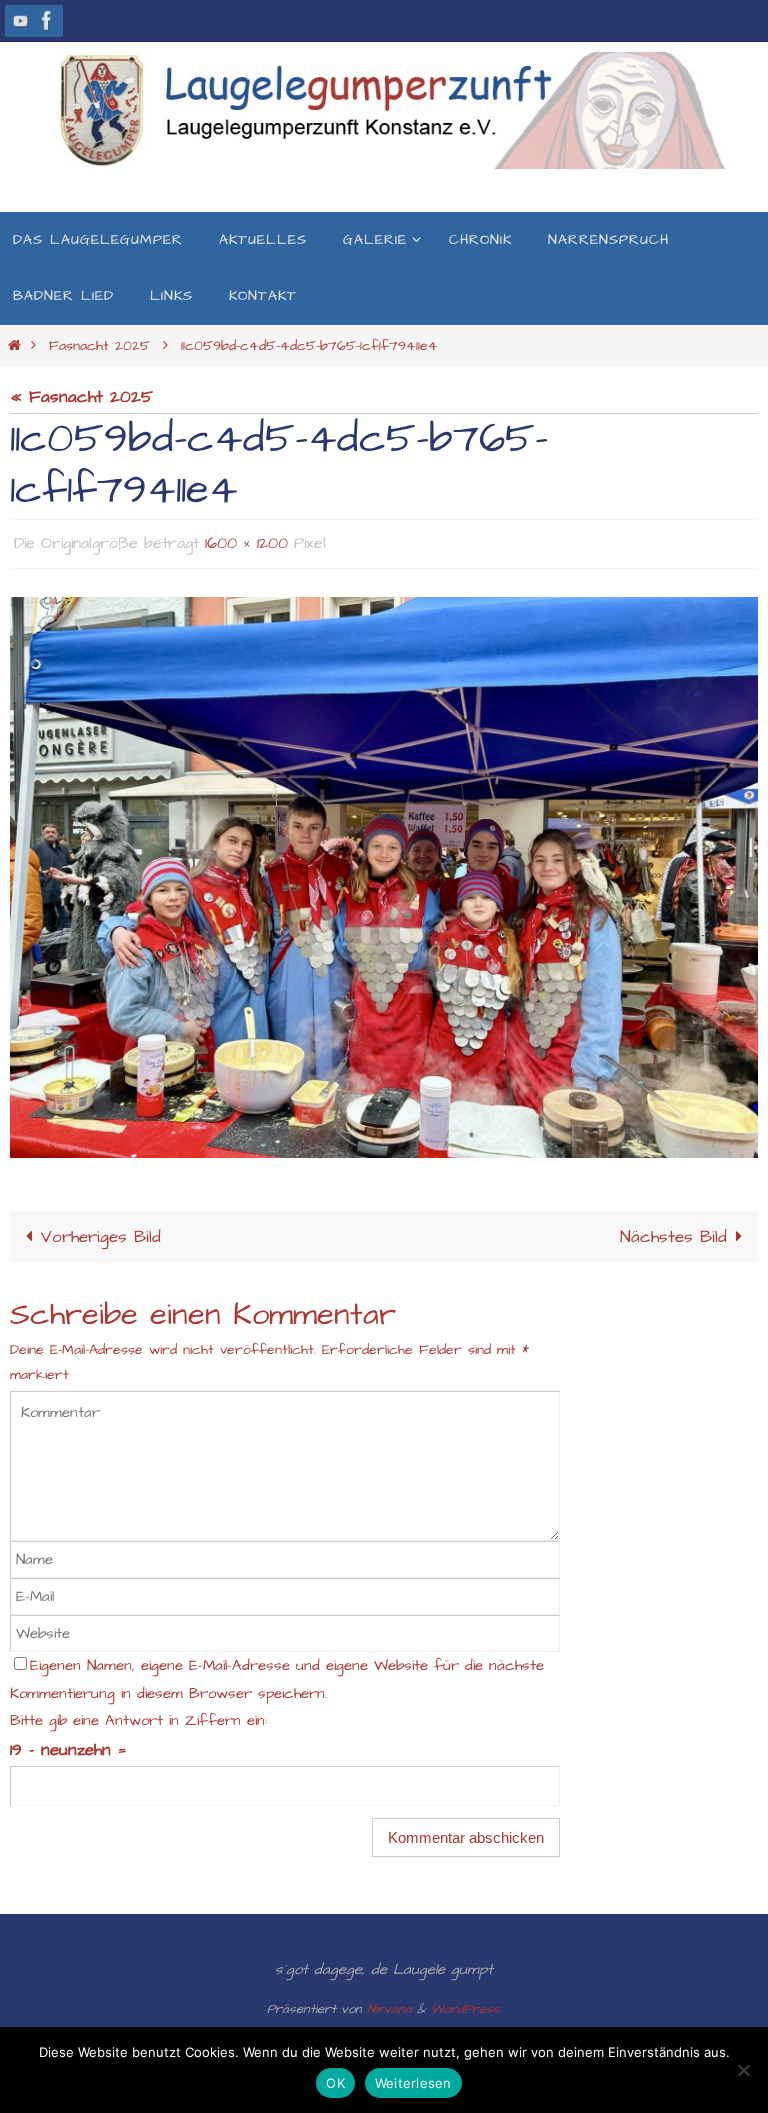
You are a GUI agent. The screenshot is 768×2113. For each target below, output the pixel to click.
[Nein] (743, 2070)
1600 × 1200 (246, 541)
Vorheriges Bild (101, 1231)
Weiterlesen (413, 2083)
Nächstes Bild (673, 1231)
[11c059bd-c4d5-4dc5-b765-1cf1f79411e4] (384, 871)
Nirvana (389, 2004)
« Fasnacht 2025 (81, 397)
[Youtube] (21, 20)
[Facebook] (47, 20)
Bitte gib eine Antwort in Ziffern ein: (139, 1715)
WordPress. (466, 2004)
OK (335, 2083)
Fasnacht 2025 (99, 346)
